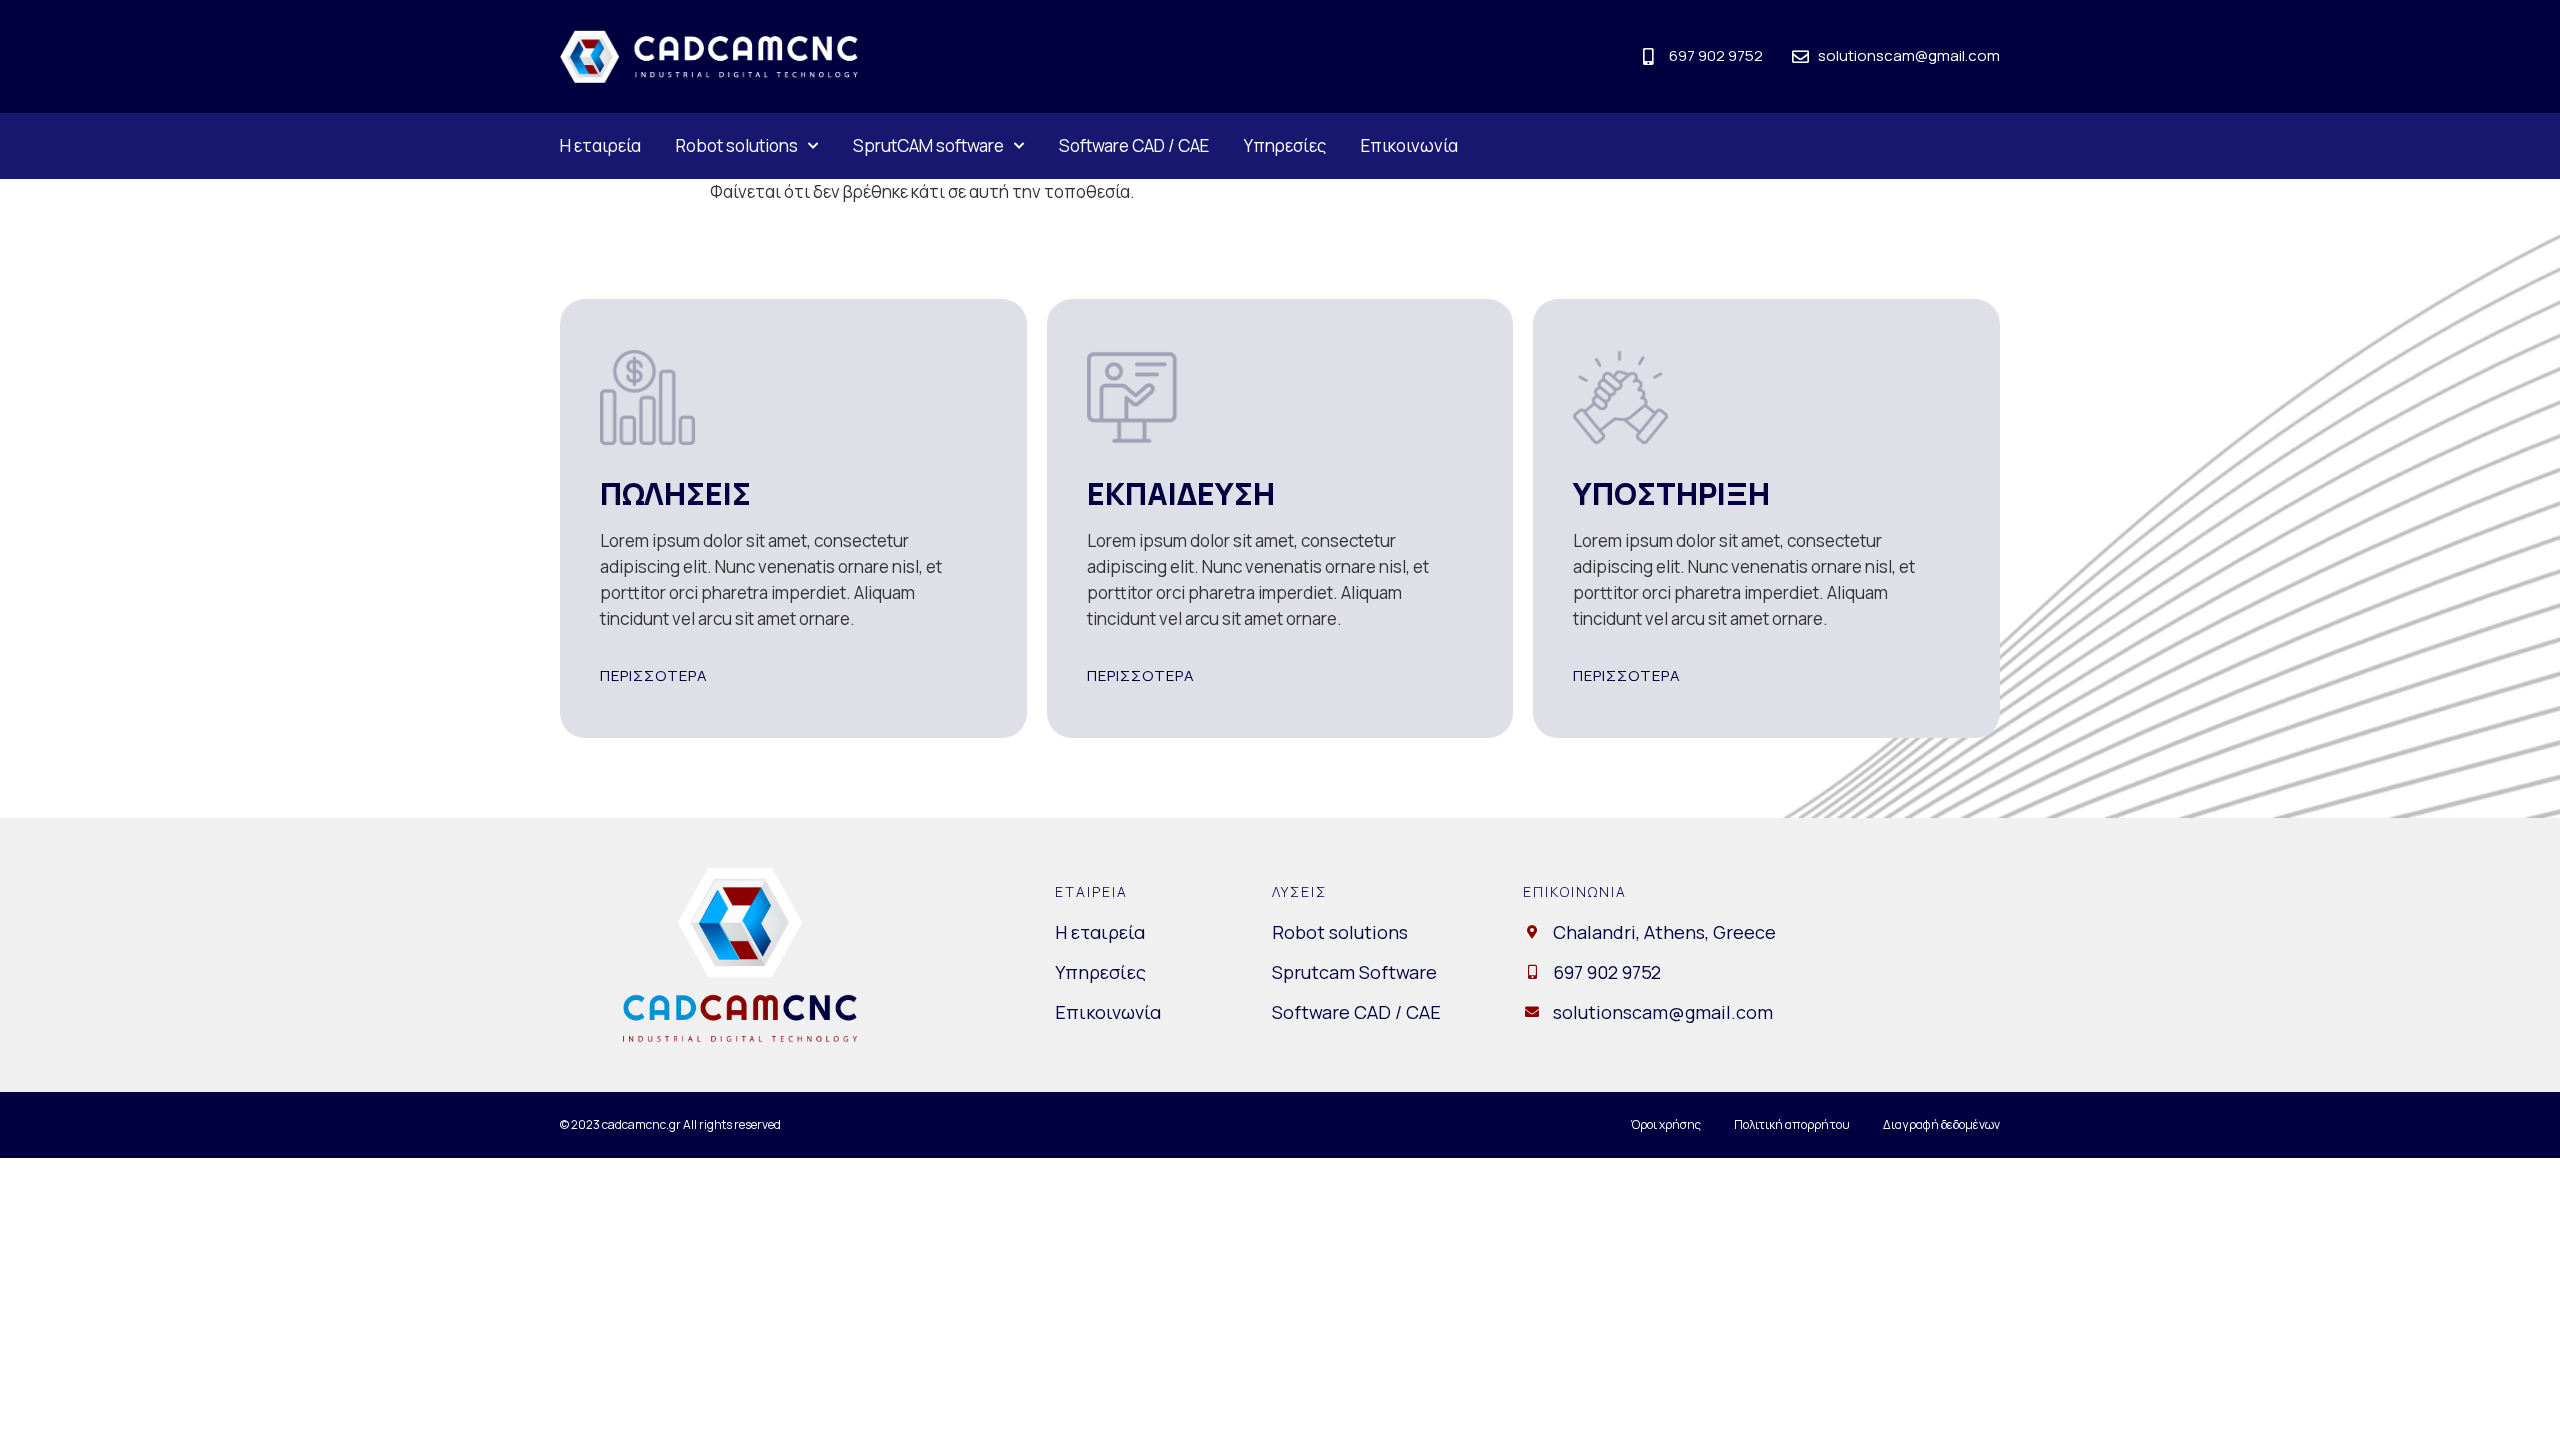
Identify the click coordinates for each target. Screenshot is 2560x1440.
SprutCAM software (928, 145)
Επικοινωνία (1409, 145)
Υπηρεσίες (1285, 145)
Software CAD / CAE (1134, 145)
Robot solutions (737, 145)
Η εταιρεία (600, 145)
